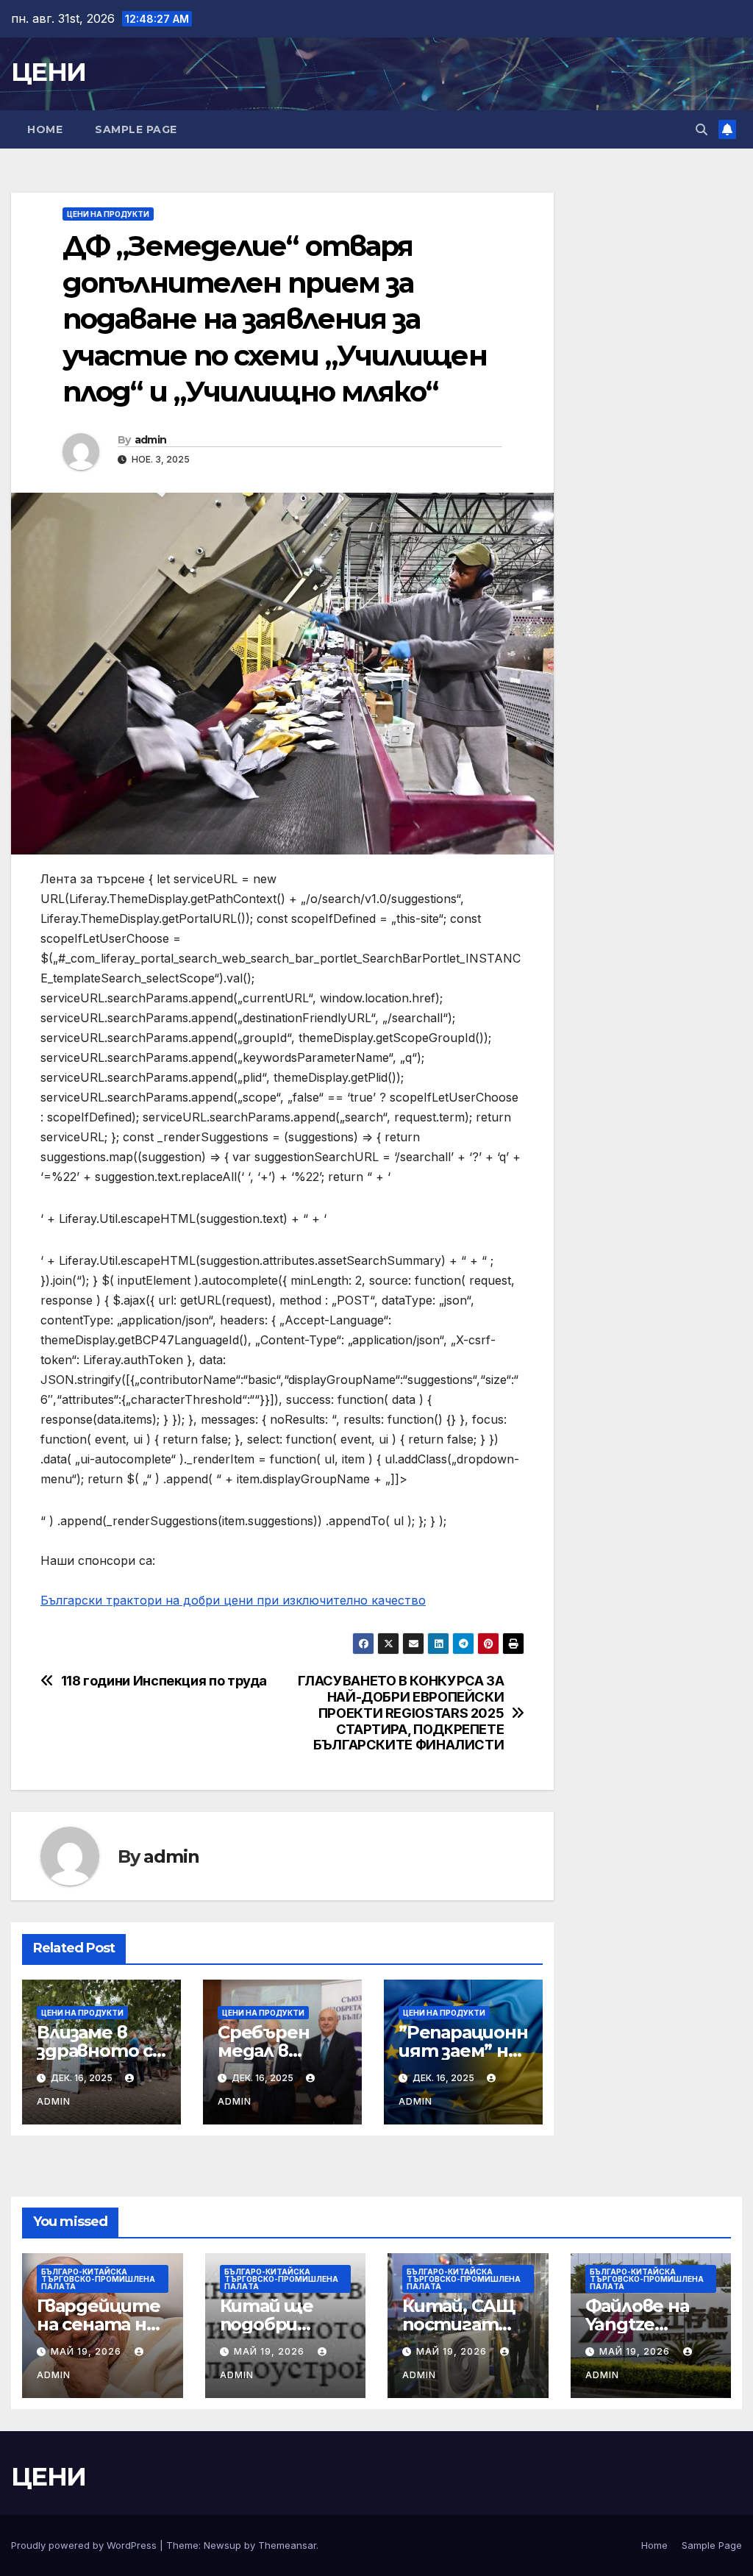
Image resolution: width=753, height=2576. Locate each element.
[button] (702, 129)
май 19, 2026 (88, 2351)
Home (45, 129)
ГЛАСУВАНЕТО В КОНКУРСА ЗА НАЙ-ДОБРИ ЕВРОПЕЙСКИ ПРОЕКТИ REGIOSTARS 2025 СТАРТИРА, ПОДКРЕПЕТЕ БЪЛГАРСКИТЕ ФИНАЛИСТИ (401, 1713)
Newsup (222, 2545)
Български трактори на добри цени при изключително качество (233, 1600)
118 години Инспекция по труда (164, 1681)
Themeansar (287, 2545)
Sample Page (136, 129)
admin (151, 440)
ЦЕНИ (48, 72)
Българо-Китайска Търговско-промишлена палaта (98, 2279)
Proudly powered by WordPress (85, 2545)
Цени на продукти (108, 214)
